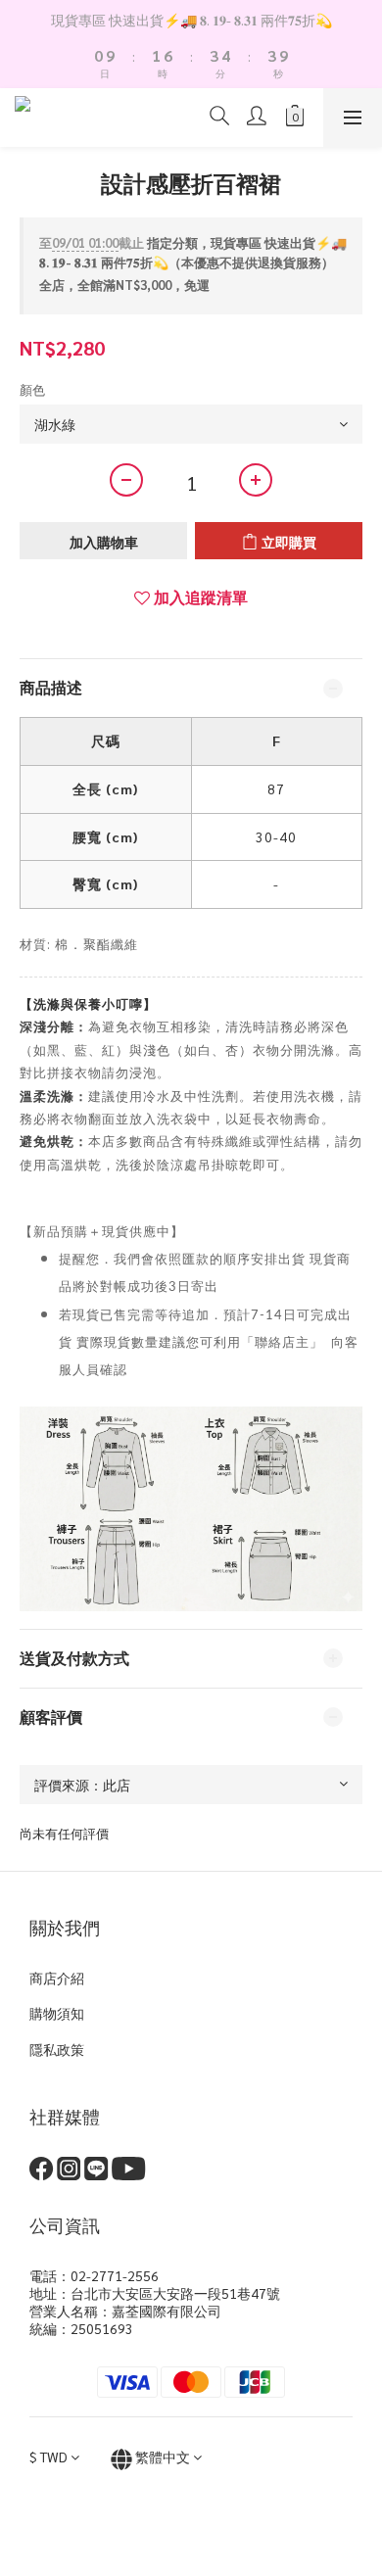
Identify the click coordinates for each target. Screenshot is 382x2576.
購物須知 (57, 2013)
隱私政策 (57, 2049)
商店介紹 (57, 1978)
